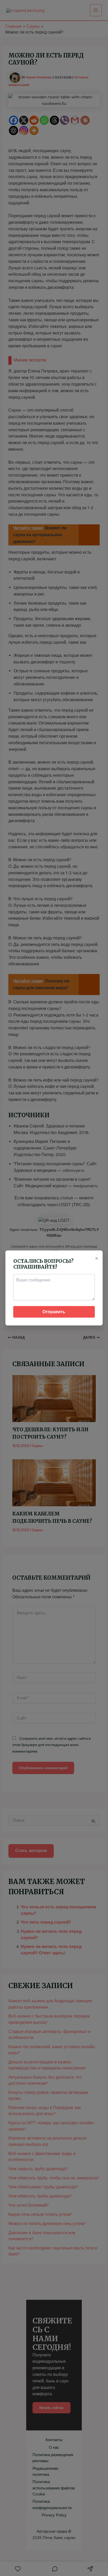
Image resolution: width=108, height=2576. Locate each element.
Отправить (54, 1312)
